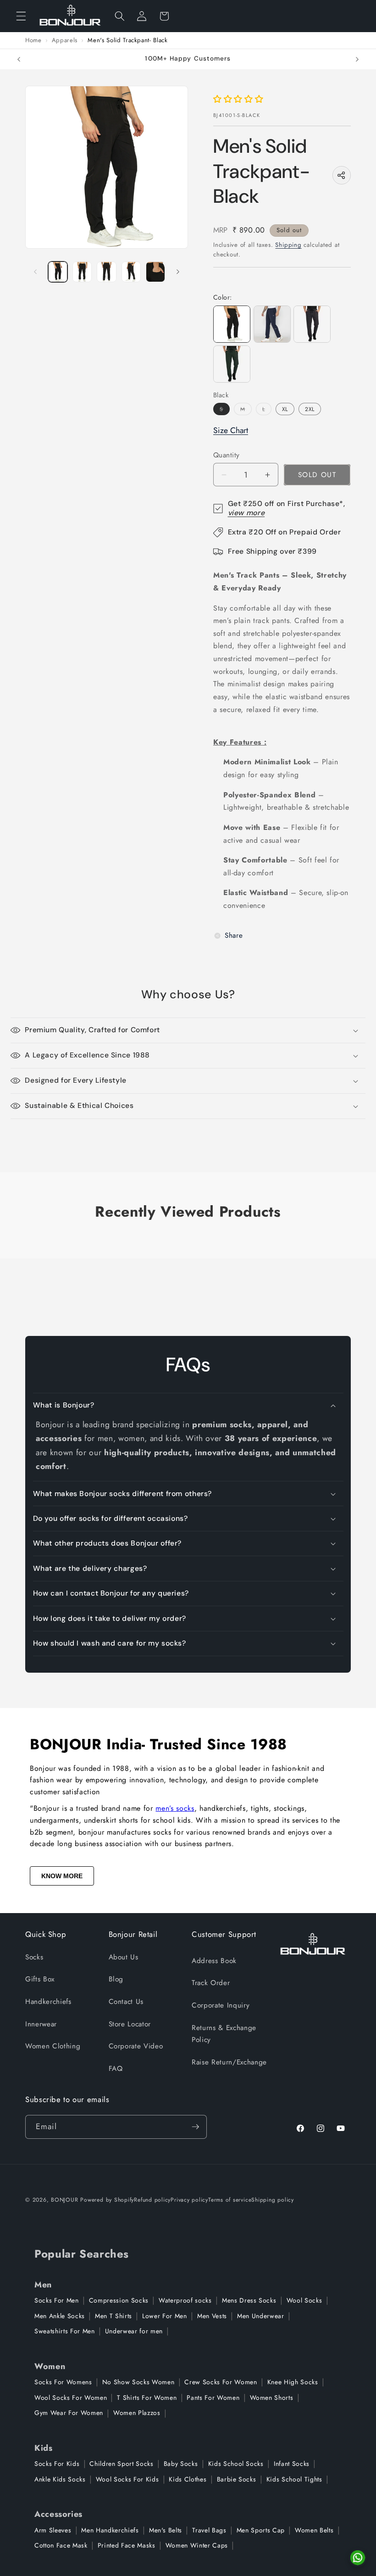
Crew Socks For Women (221, 2382)
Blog (116, 1979)
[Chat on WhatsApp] (358, 2558)
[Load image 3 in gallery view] (106, 272)
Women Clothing (53, 2046)
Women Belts (314, 2530)
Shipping (288, 245)
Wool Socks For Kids (127, 2479)
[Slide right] (178, 272)
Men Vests (212, 2316)
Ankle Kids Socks (60, 2479)
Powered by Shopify (107, 2200)
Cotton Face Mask (61, 2545)
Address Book (214, 1961)
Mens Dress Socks (249, 2300)
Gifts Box (40, 1979)
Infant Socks (292, 2464)
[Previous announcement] (19, 59)
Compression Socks (119, 2300)
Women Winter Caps (197, 2545)
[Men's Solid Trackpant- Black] (232, 324)
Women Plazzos (137, 2413)
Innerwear (41, 2024)
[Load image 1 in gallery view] (58, 272)
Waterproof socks (185, 2300)
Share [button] (234, 935)
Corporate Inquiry (221, 2005)
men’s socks (175, 1808)
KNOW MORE (62, 1876)
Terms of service (230, 2200)
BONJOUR (64, 2200)
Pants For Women (213, 2398)
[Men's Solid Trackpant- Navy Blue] (272, 324)
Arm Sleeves (53, 2530)
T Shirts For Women (147, 2398)
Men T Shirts (113, 2316)
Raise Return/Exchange (229, 2062)
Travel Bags (209, 2530)
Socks (34, 1957)
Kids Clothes (188, 2479)
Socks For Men (57, 2300)
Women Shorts (272, 2398)
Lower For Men (165, 2316)
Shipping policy (273, 2200)
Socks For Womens (63, 2382)
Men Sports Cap (261, 2530)
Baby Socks (181, 2464)
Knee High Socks (293, 2382)
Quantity (227, 455)
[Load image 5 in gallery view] (155, 272)
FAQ (116, 2069)
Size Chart (231, 430)
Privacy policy (189, 2200)
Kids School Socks (236, 2464)
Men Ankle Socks (60, 2316)
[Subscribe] (195, 2127)
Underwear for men (134, 2331)
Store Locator (130, 2024)
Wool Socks (304, 2300)
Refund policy (152, 2200)
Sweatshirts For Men (65, 2331)
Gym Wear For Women (69, 2413)
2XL (310, 409)
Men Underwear (261, 2316)
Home (33, 40)
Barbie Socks (237, 2479)
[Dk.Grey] (312, 324)
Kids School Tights (294, 2479)
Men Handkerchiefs (110, 2530)
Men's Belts (166, 2530)
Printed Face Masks (127, 2545)
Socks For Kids (57, 2464)
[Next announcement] (357, 59)
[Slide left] (35, 272)
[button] (21, 16)
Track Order (211, 1983)
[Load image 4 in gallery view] (131, 272)
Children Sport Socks (121, 2464)
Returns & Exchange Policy (224, 2034)
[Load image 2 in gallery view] (82, 272)
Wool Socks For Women (71, 2398)
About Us (124, 1957)
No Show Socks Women (138, 2382)
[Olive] (232, 364)
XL (285, 409)
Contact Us (126, 2002)
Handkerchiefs (48, 2002)
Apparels (65, 40)
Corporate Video (136, 2046)
